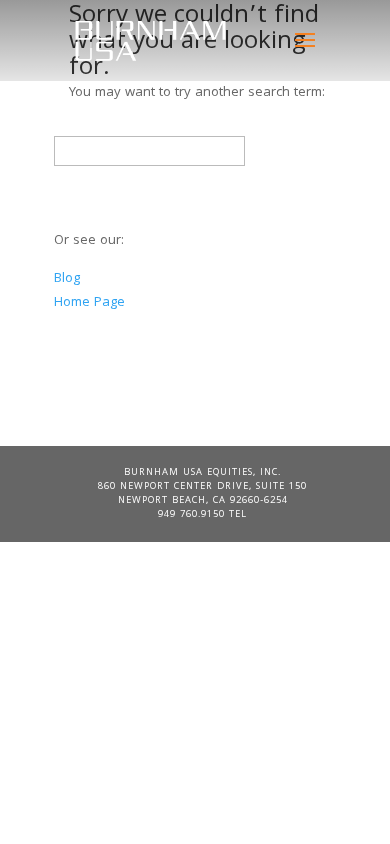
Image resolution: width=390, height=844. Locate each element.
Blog (67, 279)
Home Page (89, 303)
